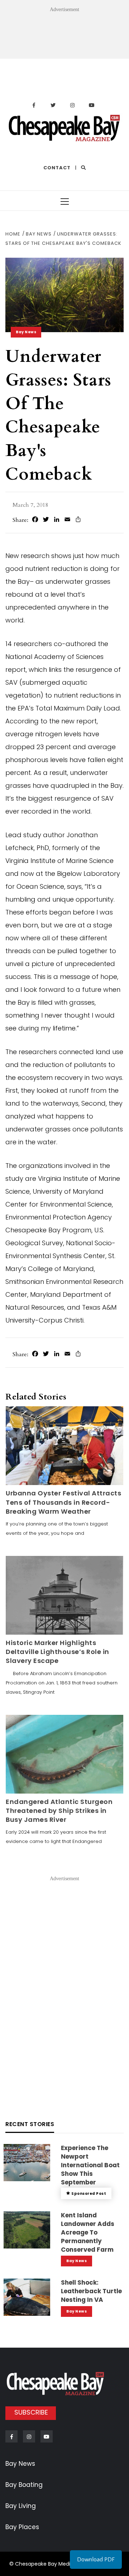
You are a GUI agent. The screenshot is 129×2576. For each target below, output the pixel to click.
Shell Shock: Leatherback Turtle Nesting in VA (91, 2291)
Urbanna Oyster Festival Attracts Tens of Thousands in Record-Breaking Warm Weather (63, 1502)
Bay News (26, 332)
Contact (57, 168)
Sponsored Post (89, 2194)
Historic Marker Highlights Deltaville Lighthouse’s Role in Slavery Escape (58, 1652)
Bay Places (22, 2527)
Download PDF (96, 2560)
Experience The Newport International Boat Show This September (90, 2165)
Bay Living (21, 2506)
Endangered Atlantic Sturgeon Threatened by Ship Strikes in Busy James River (59, 1811)
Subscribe (31, 2412)
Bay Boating (24, 2485)
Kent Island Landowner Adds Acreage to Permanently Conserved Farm (88, 2232)
